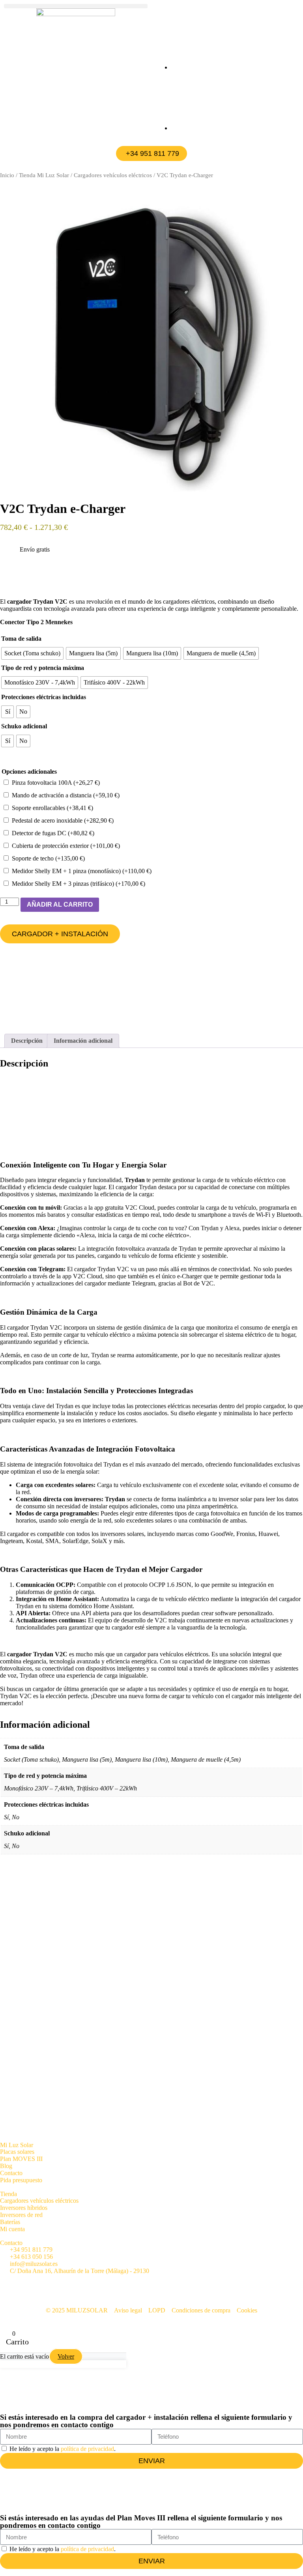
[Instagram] (161, 2284)
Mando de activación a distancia (66, 795)
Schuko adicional (24, 726)
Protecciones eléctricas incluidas (44, 697)
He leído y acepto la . (63, 2449)
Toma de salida (21, 639)
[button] (76, 6)
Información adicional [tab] (83, 1041)
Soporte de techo (48, 858)
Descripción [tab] (27, 1041)
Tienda (8, 2194)
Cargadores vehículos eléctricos (113, 175)
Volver (66, 2356)
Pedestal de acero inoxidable (63, 820)
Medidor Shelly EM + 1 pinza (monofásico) (82, 871)
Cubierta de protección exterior (66, 846)
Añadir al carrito (60, 904)
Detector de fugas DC (53, 833)
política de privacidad (87, 2449)
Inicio (7, 175)
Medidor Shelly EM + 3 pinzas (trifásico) (79, 884)
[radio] (32, 653)
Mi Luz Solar (17, 2145)
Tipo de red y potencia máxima (43, 668)
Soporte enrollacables (52, 808)
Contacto (11, 2243)
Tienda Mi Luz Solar (44, 175)
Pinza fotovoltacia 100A (56, 783)
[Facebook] (10, 2284)
